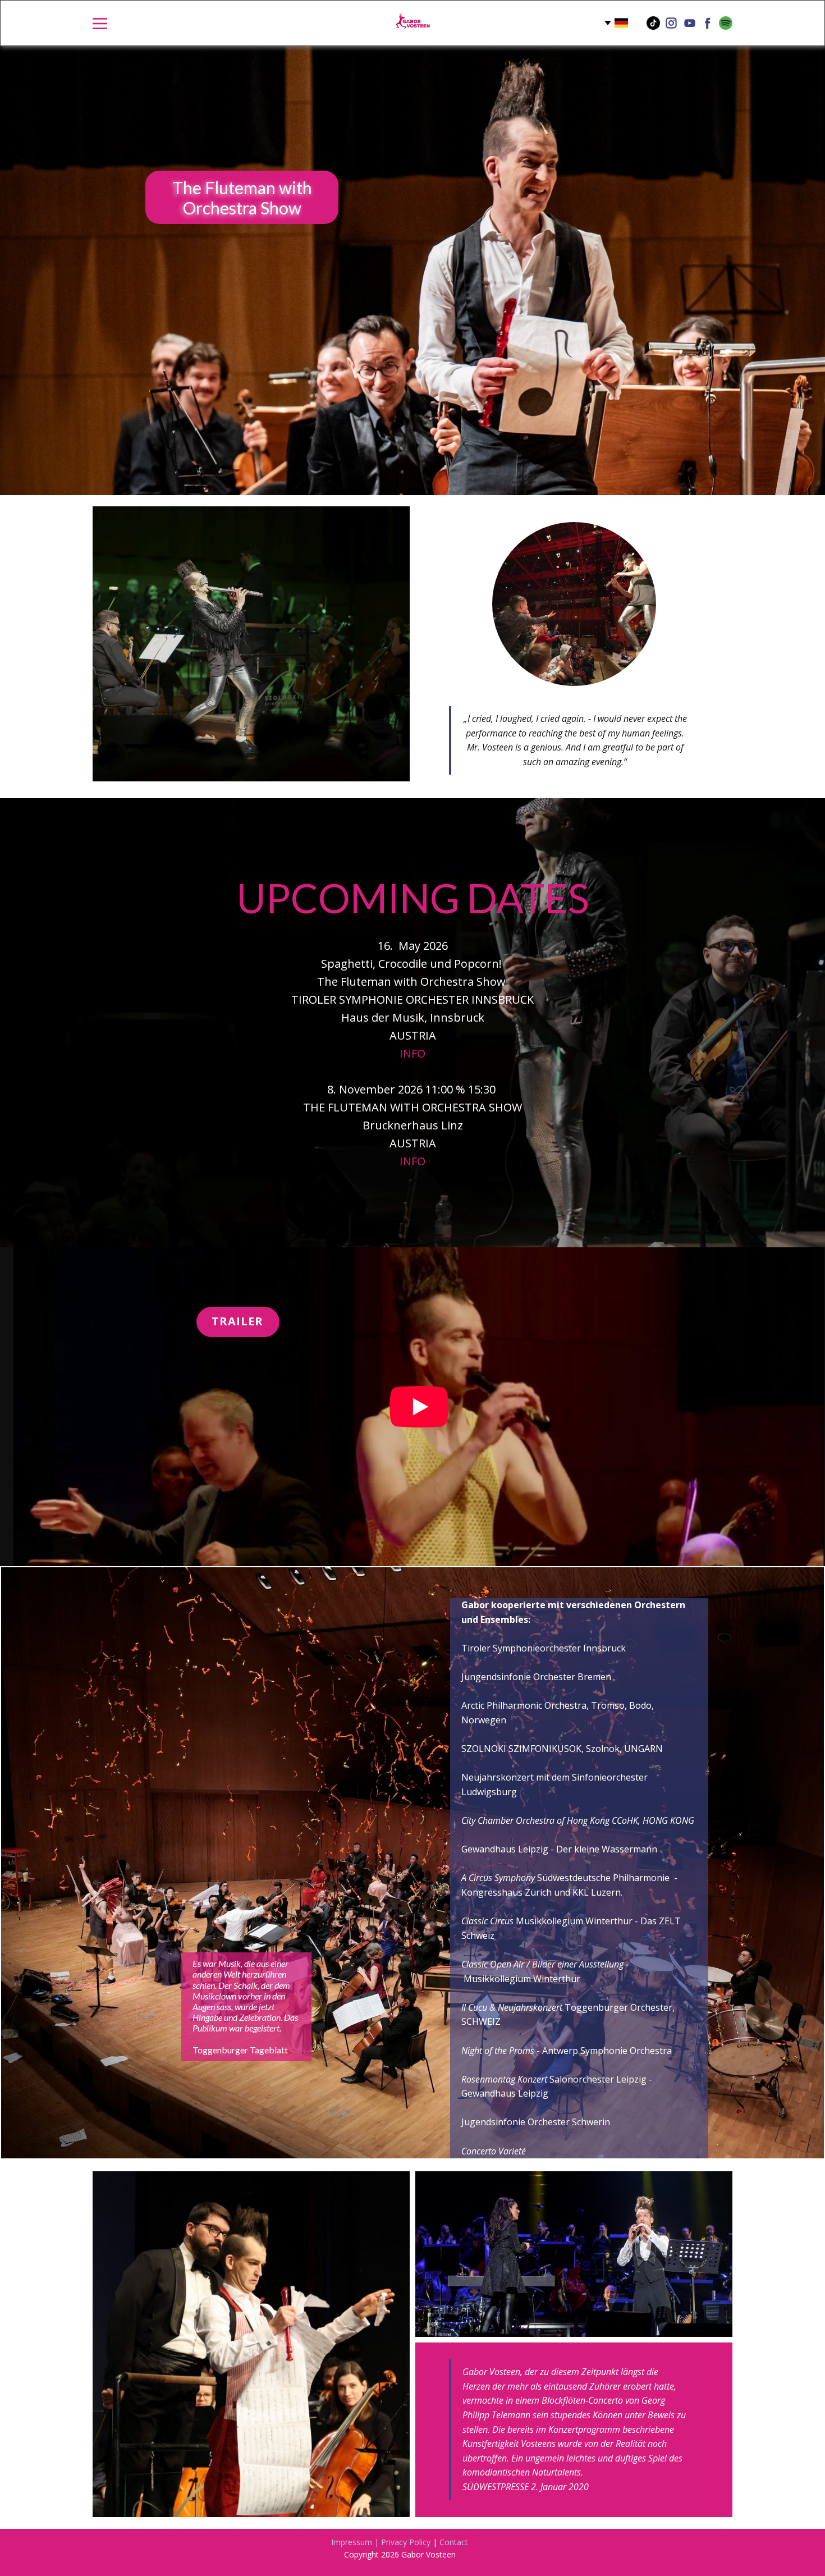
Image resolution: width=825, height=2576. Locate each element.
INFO (412, 1053)
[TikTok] (653, 23)
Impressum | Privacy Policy (381, 2542)
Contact (454, 2542)
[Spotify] (726, 23)
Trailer (237, 1321)
